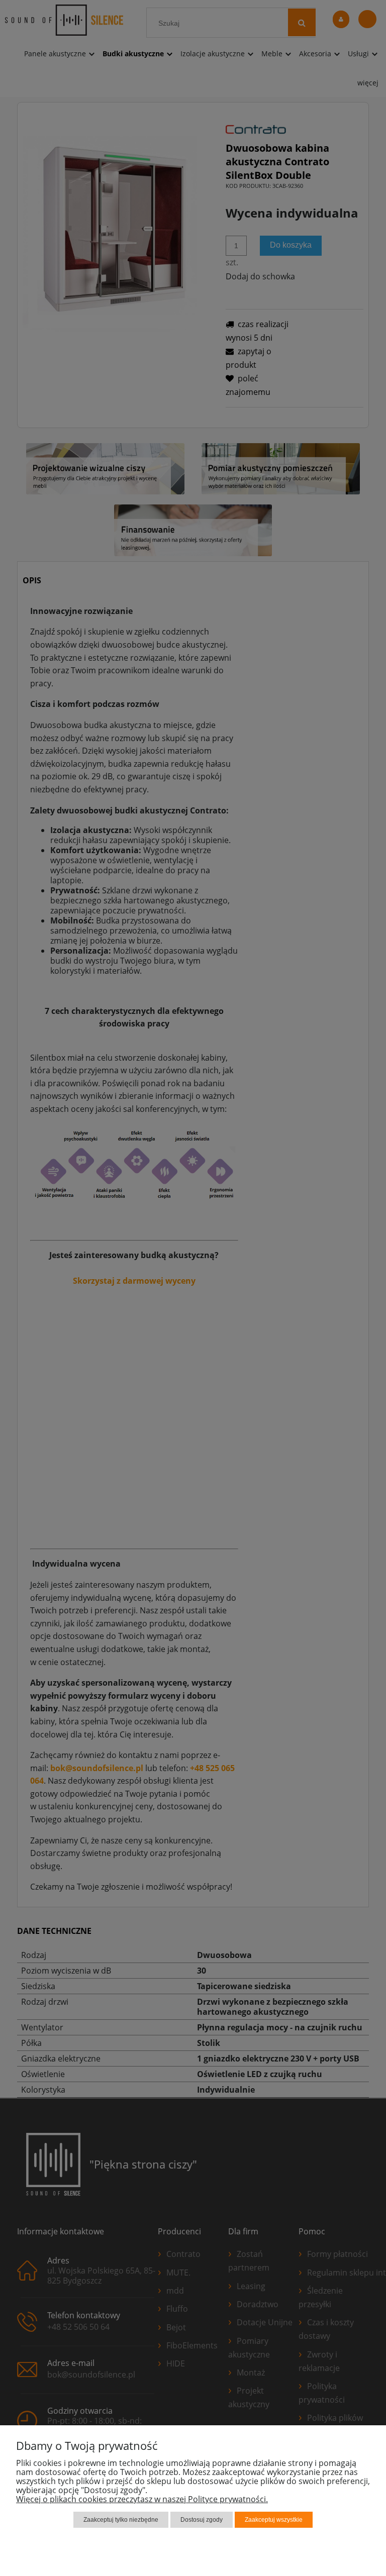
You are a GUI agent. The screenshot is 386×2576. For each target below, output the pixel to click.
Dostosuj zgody (202, 2520)
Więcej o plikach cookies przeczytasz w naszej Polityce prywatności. (142, 2499)
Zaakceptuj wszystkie (274, 2520)
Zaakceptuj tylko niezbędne (121, 2520)
